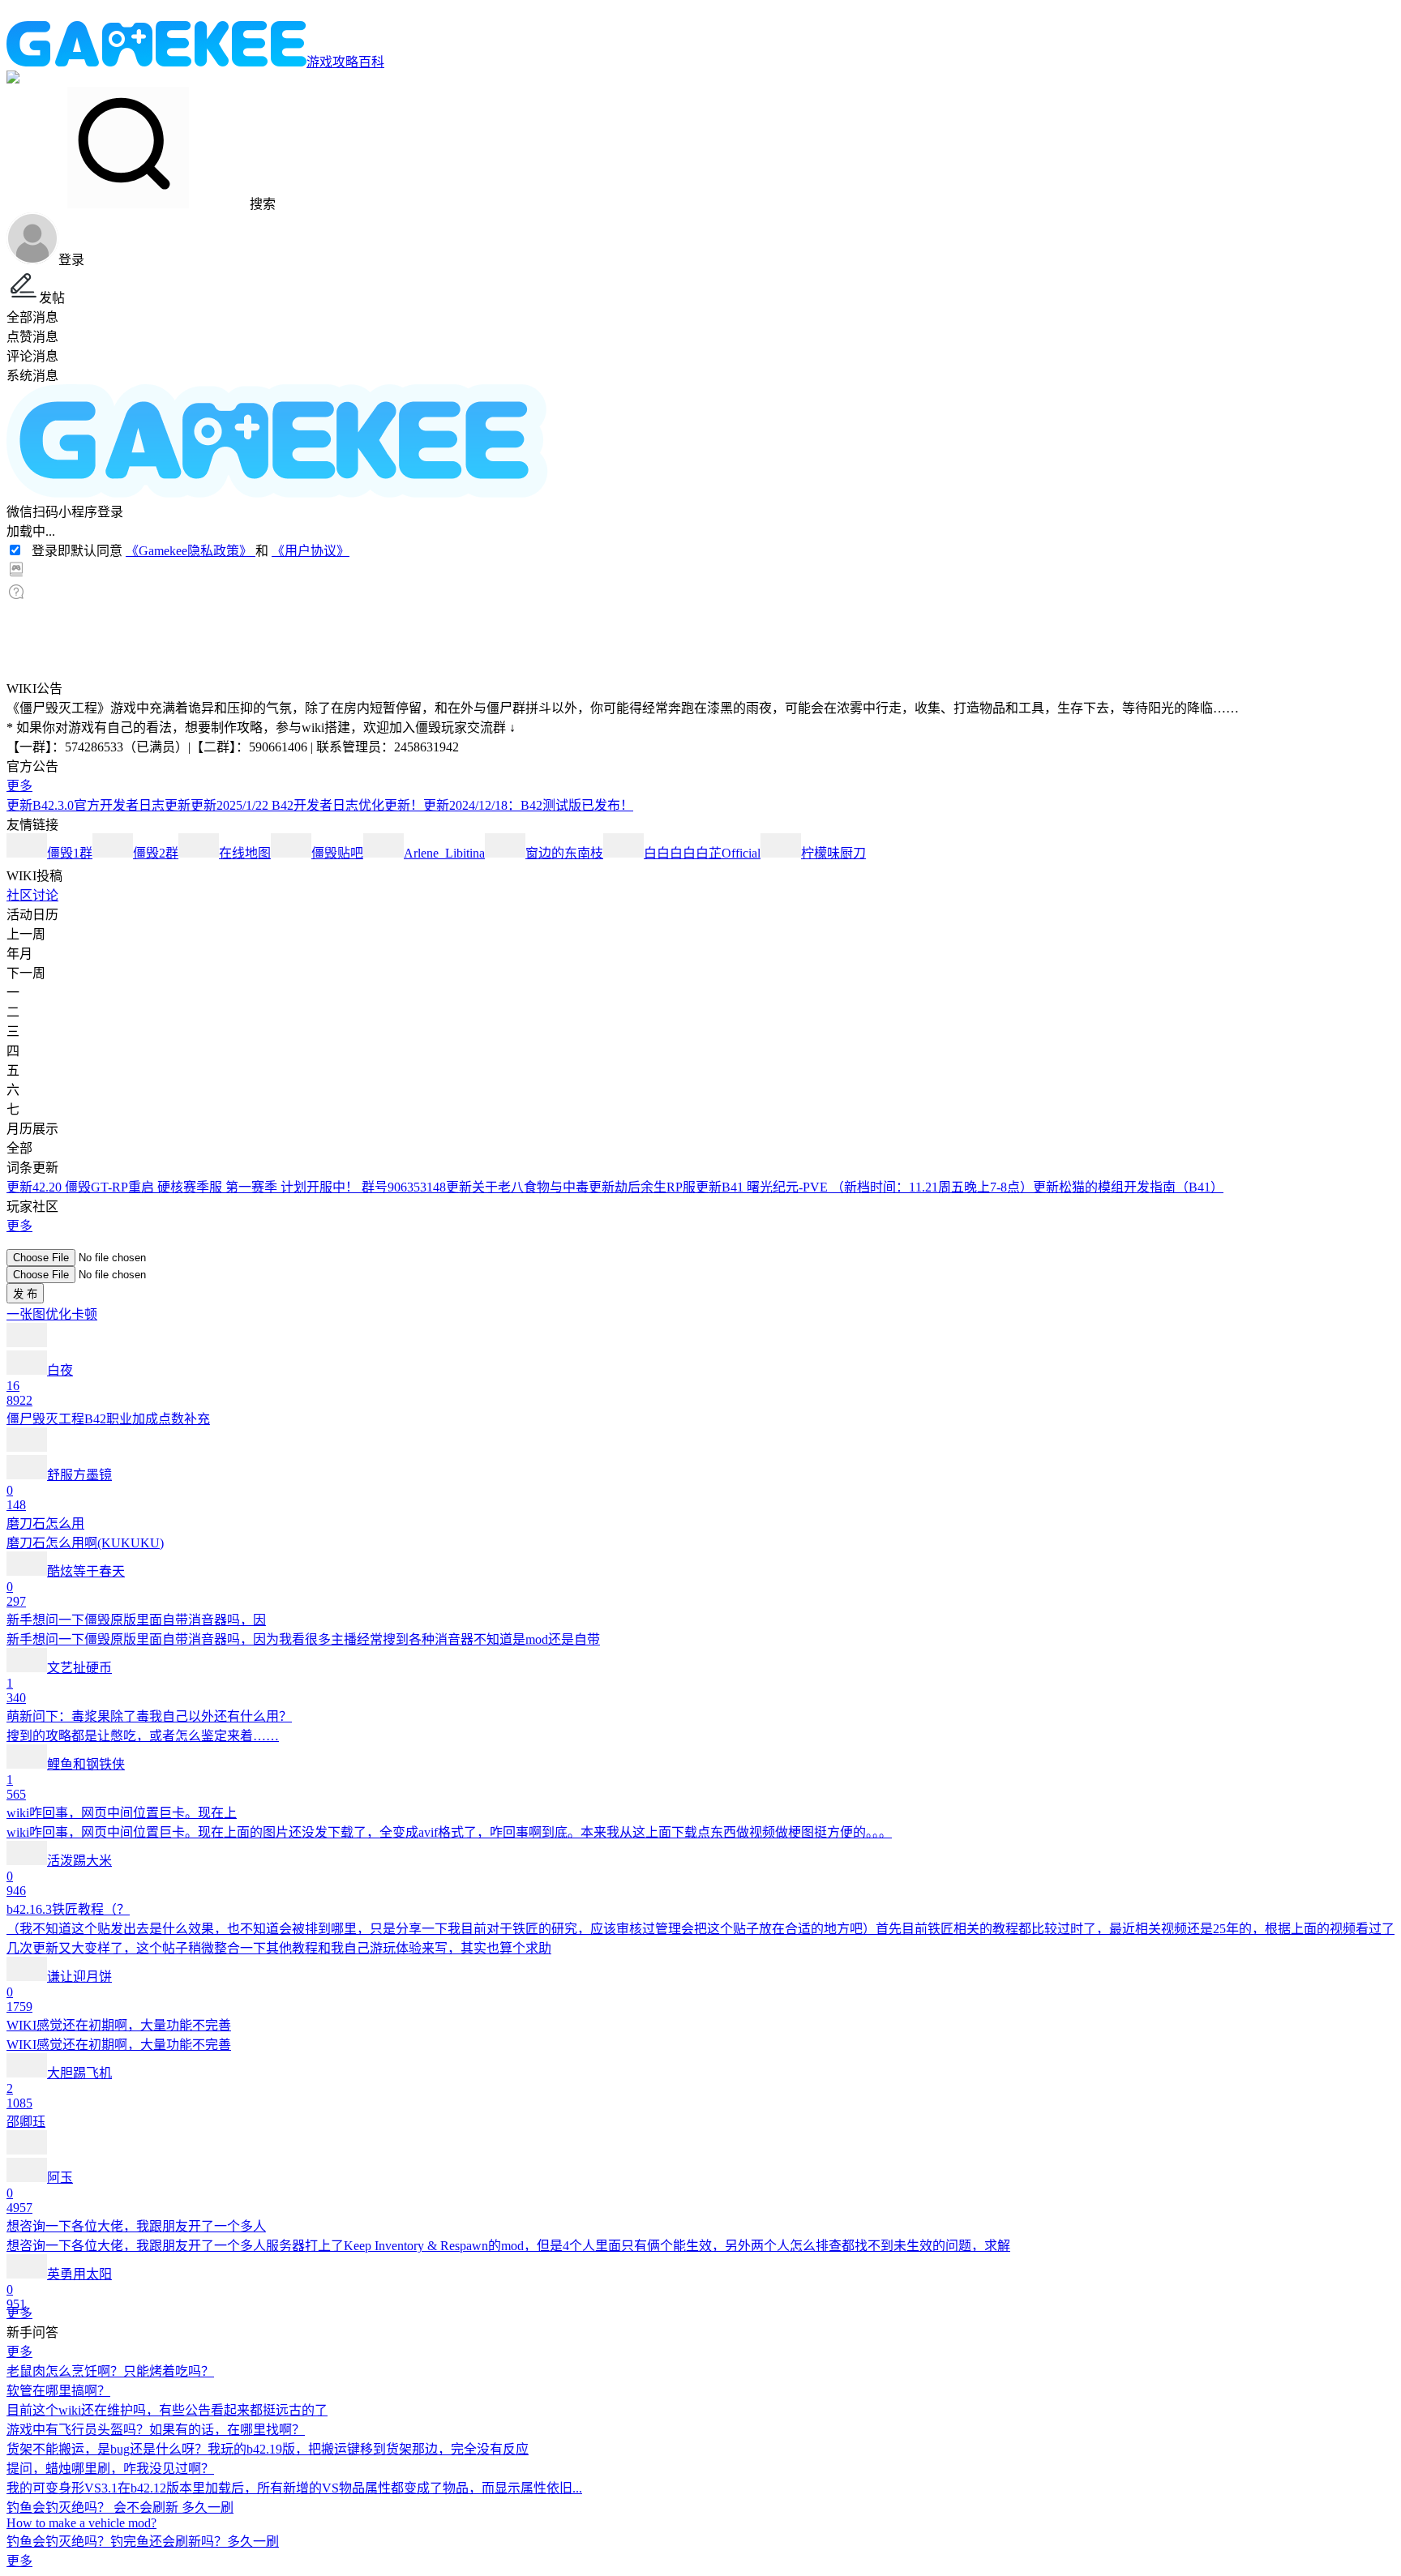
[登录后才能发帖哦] (700, 1242)
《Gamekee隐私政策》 (191, 551)
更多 (19, 786)
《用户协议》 (311, 551)
